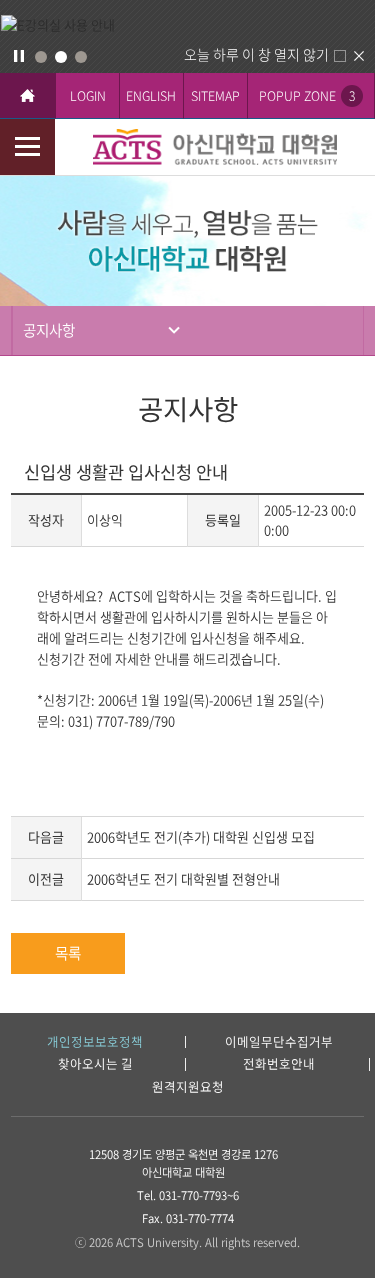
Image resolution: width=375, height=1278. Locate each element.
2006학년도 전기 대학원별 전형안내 (183, 878)
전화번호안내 (279, 1064)
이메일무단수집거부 (279, 1042)
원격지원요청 (188, 1087)
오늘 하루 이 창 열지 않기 (256, 54)
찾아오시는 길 (95, 1064)
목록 (68, 953)
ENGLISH (151, 95)
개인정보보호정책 (95, 1042)
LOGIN (88, 95)
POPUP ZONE (307, 95)
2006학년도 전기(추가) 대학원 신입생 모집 (201, 836)
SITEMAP (215, 95)
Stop (19, 56)
